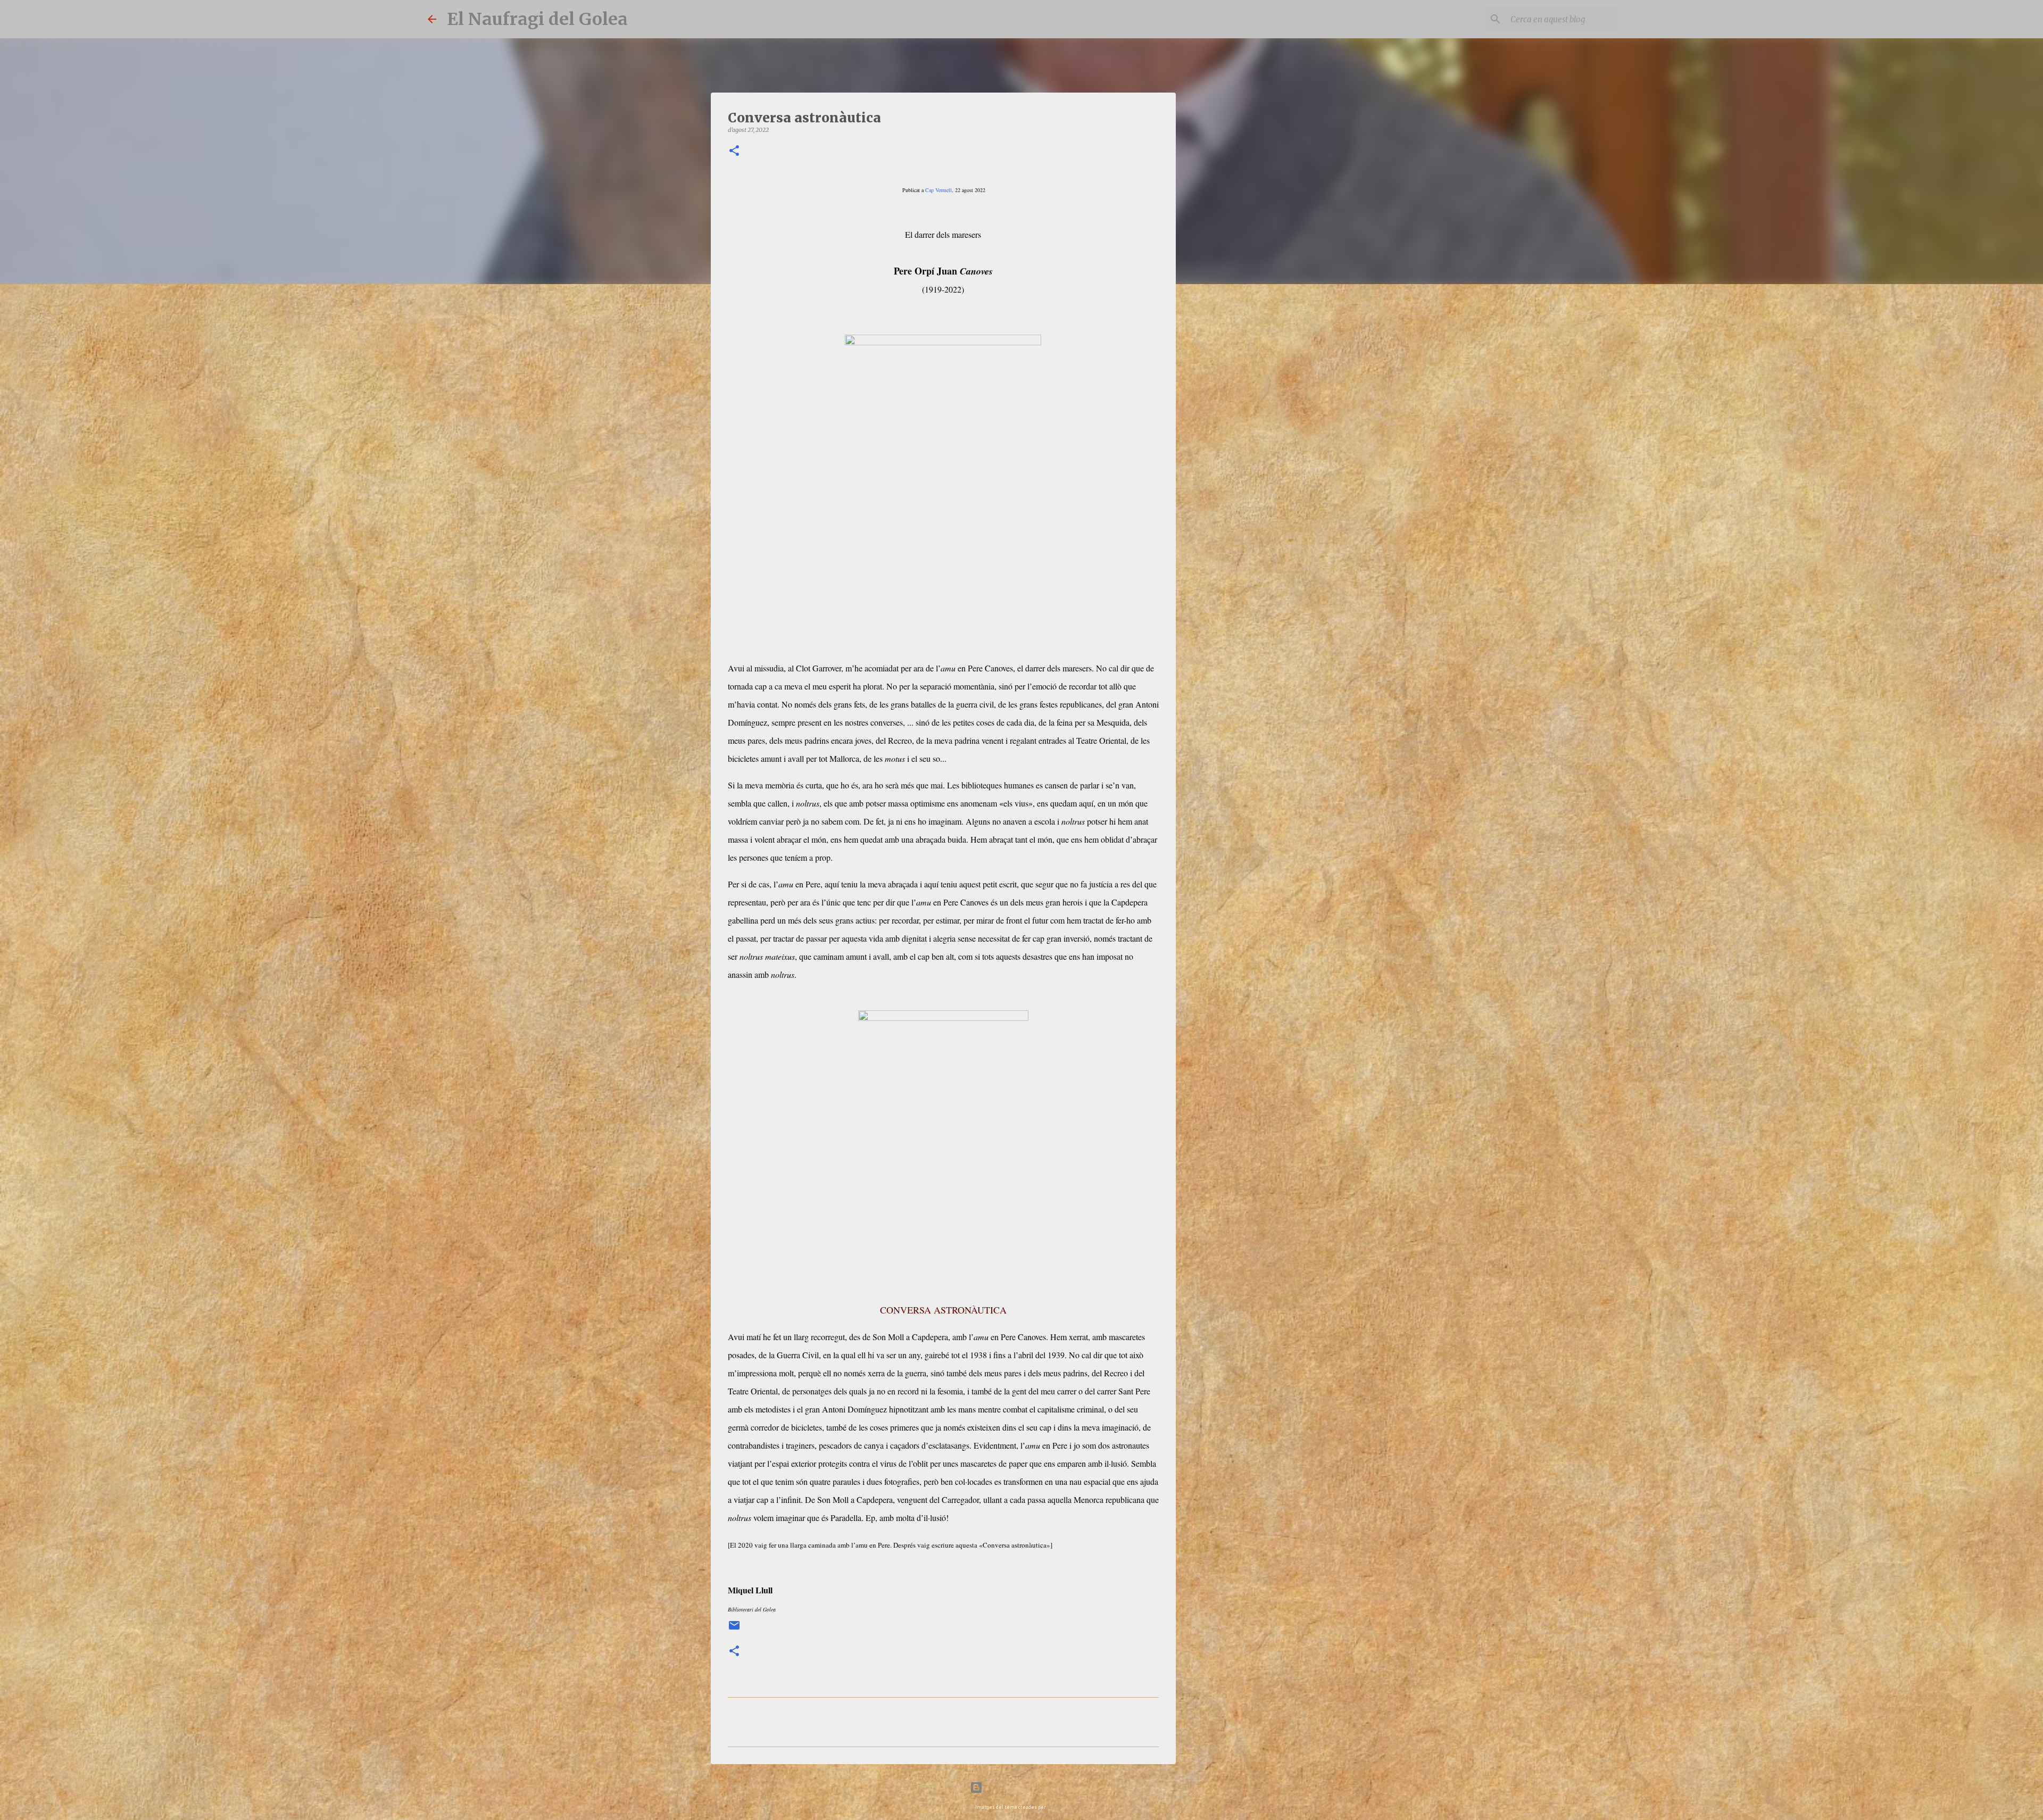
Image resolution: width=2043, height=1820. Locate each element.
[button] (734, 151)
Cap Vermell (939, 190)
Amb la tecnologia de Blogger (1028, 1787)
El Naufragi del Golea (537, 19)
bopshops (1057, 1807)
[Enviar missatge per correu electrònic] (734, 1629)
